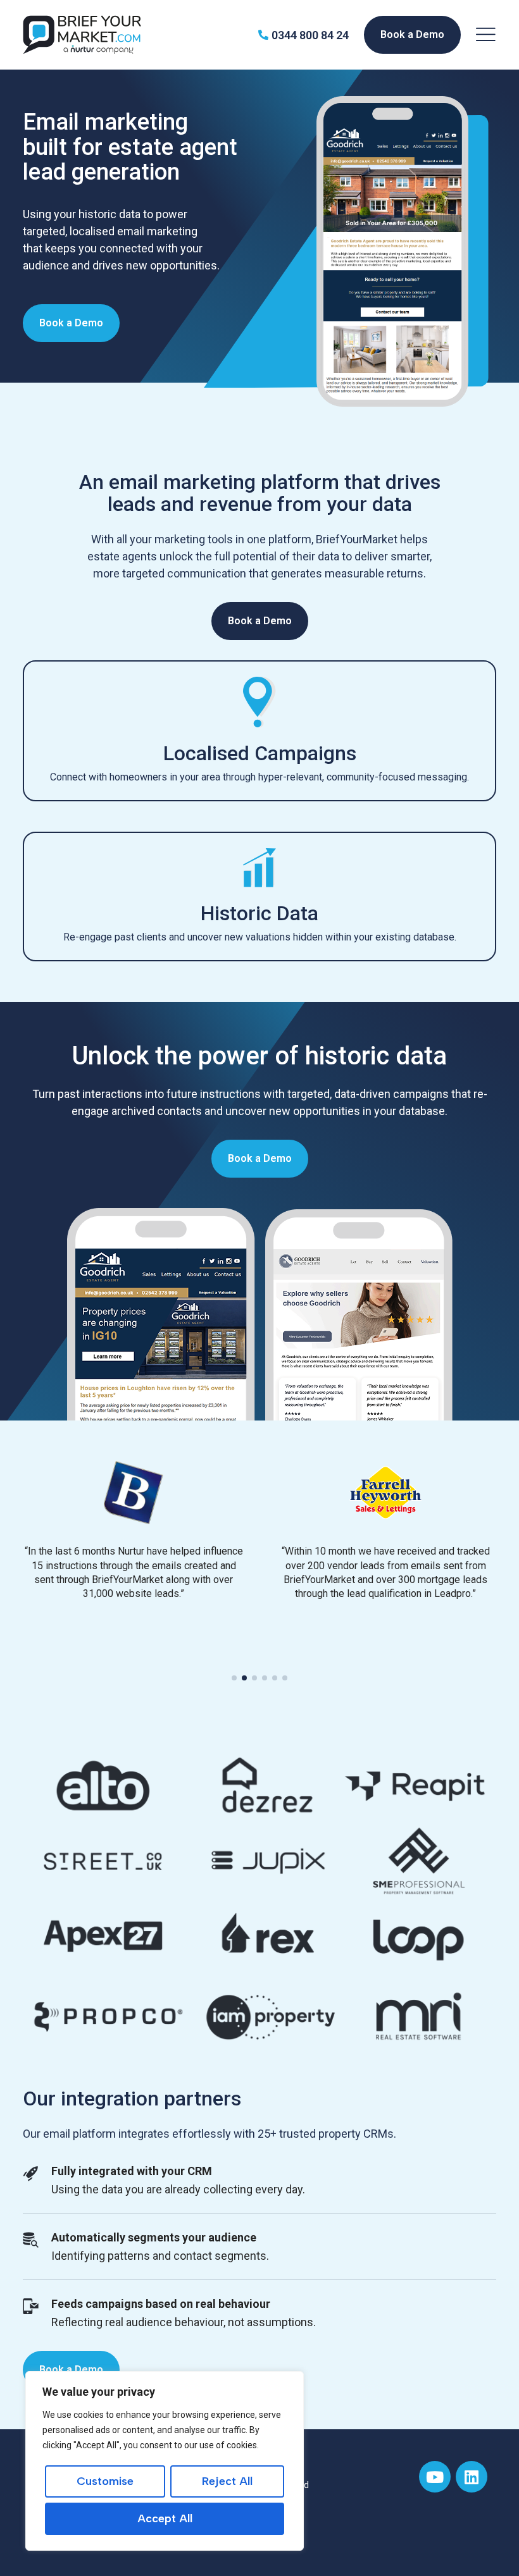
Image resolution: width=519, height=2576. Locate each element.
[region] (165, 2461)
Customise (105, 2481)
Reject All (227, 2481)
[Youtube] (435, 2477)
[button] (234, 1678)
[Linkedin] (472, 2477)
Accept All (165, 2518)
